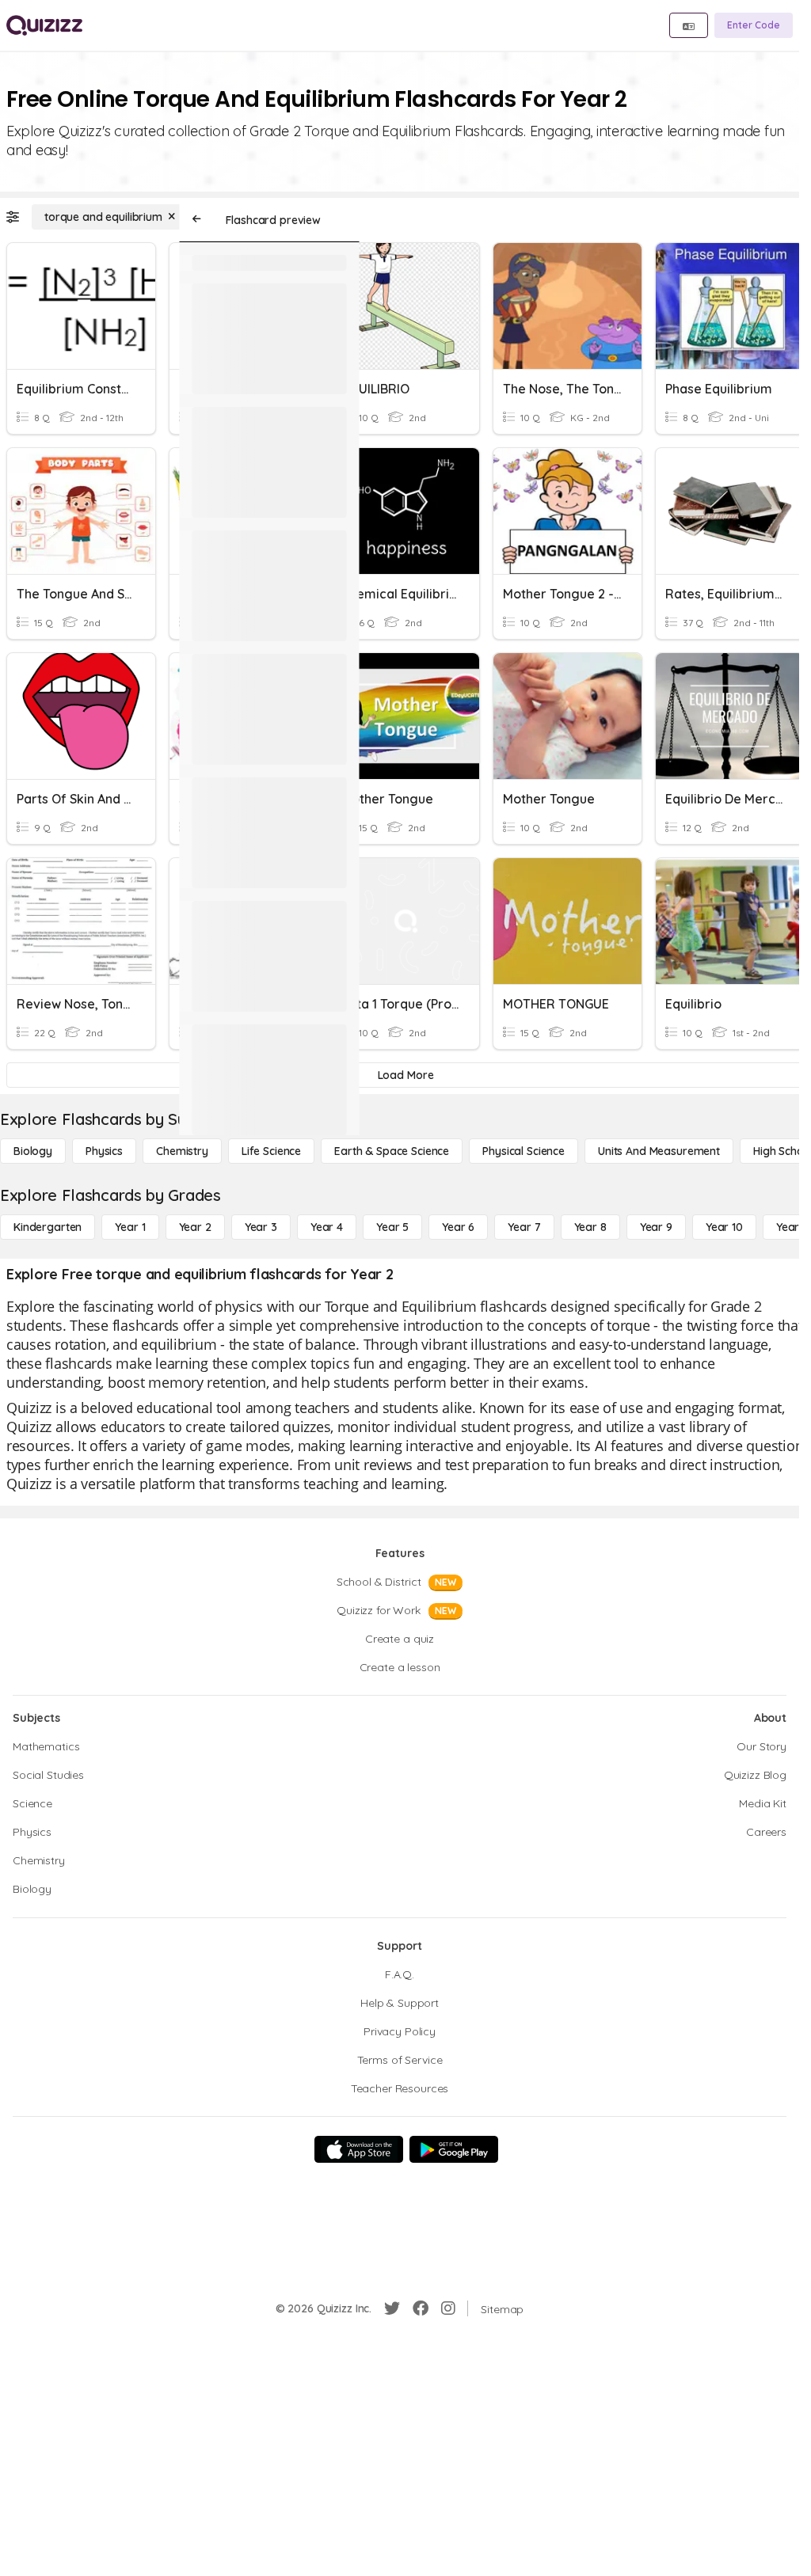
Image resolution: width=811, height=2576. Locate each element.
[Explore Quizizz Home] (44, 25)
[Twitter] (392, 2308)
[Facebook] (421, 2308)
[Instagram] (448, 2308)
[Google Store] (454, 2149)
